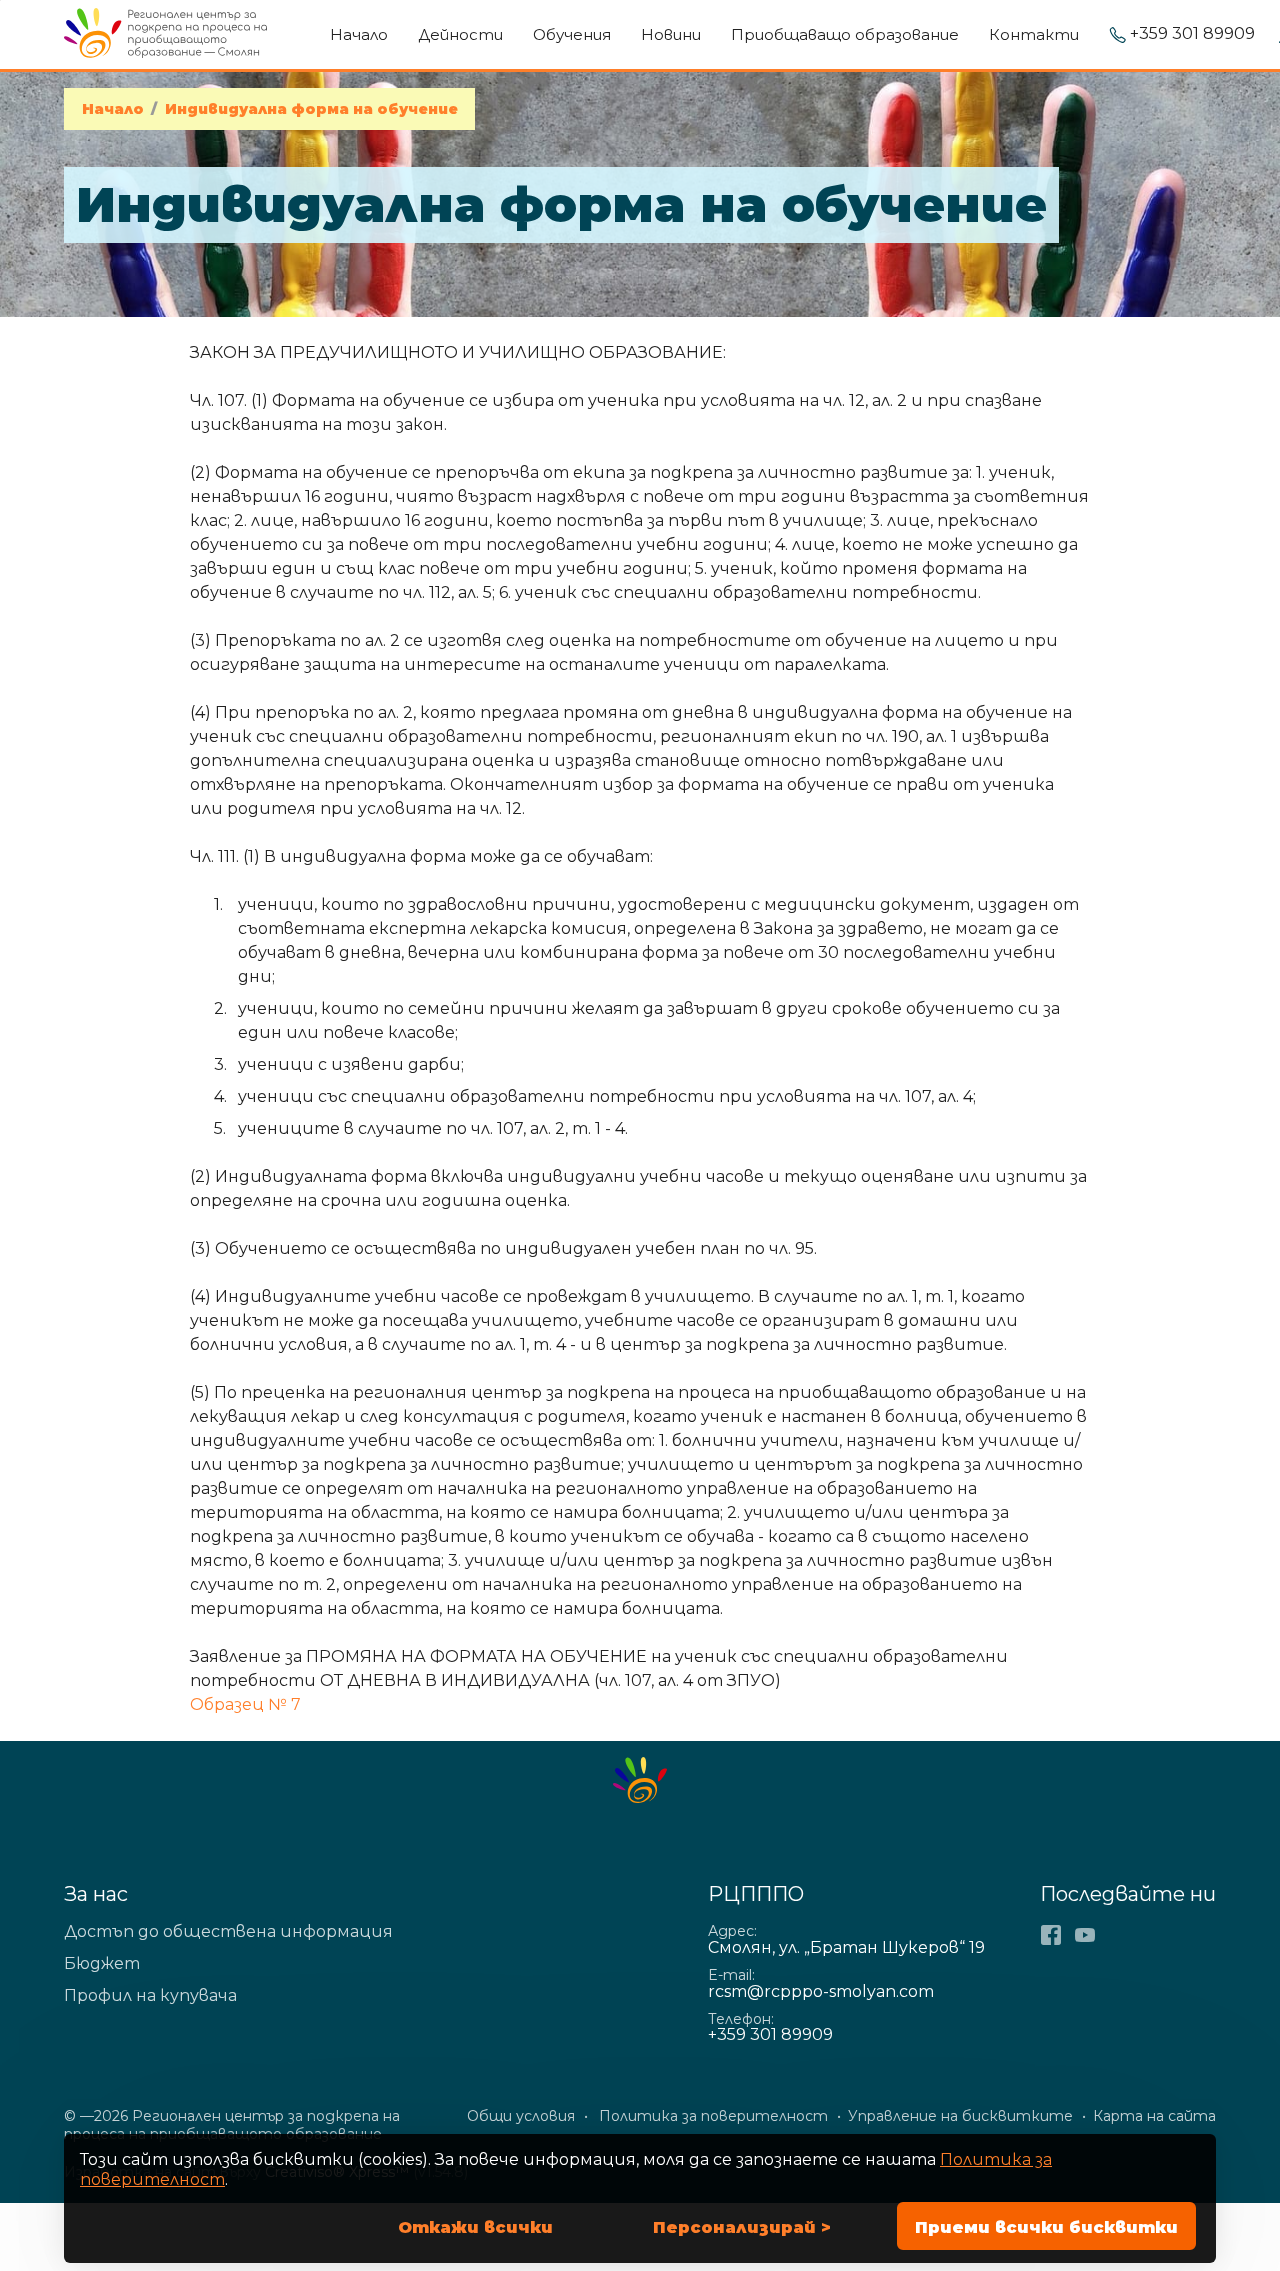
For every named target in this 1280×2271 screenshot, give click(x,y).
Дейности (460, 34)
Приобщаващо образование (845, 34)
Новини (671, 34)
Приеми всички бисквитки (1046, 2227)
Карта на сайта (1154, 2116)
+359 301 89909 (1192, 34)
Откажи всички (475, 2227)
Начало (359, 34)
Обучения (572, 34)
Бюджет (102, 1963)
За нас (96, 1894)
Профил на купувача (150, 1995)
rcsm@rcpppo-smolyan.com (821, 1991)
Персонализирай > (742, 2227)
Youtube (1085, 1935)
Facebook (1051, 1935)
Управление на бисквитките (960, 2116)
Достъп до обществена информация (228, 1931)
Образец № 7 (245, 1704)
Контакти (1034, 34)
